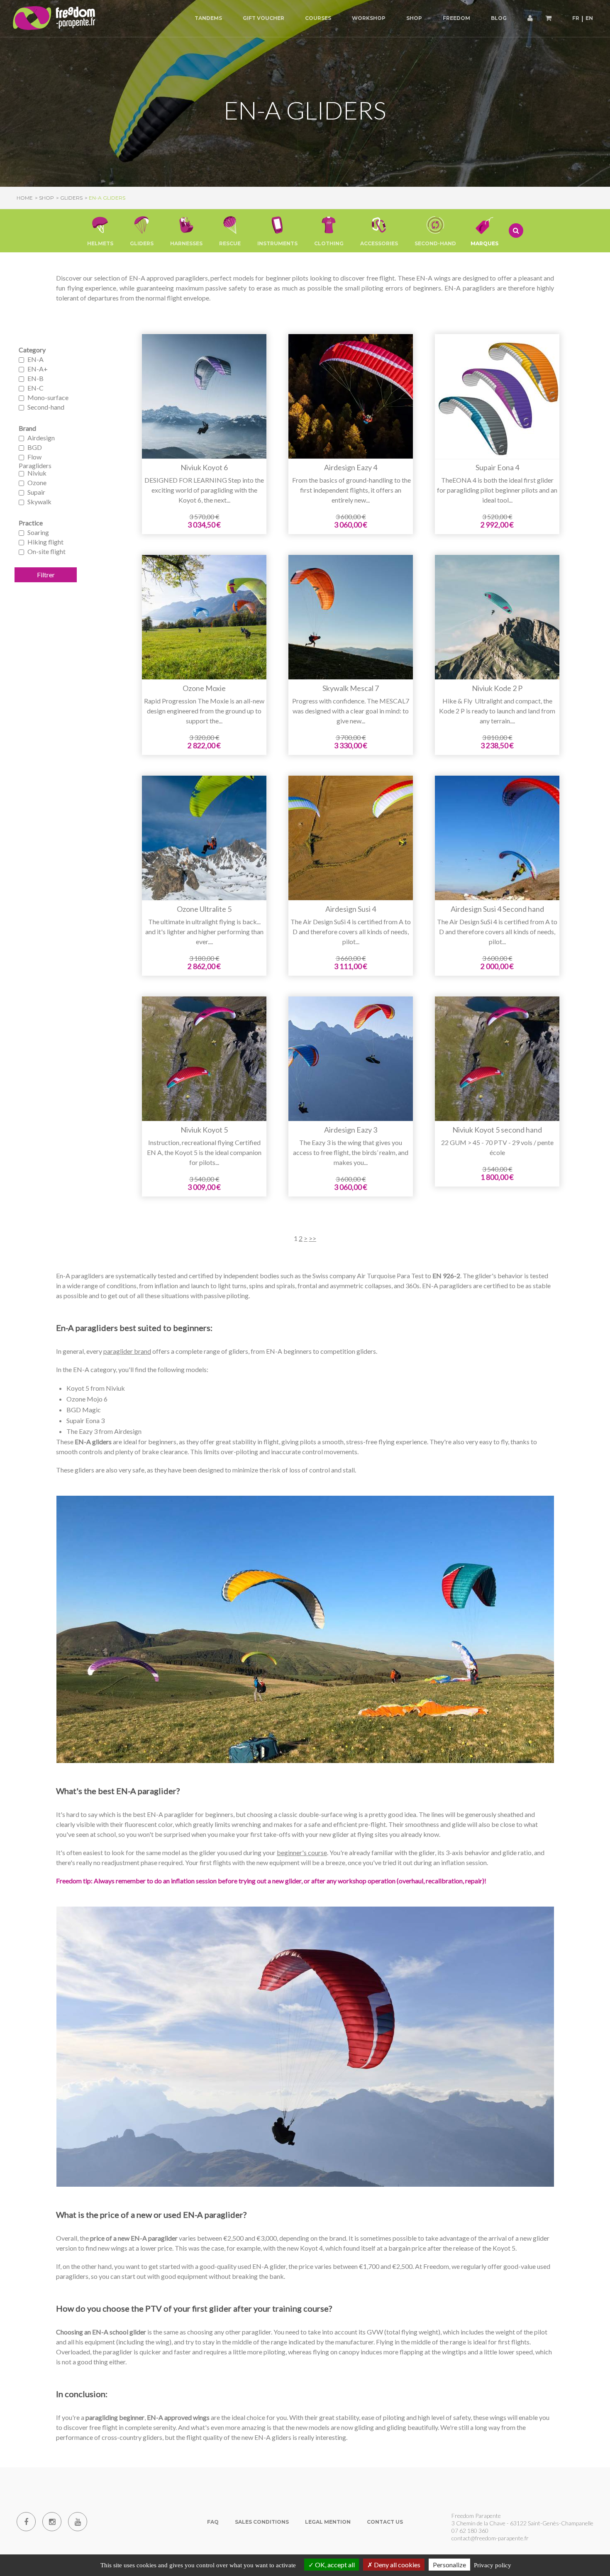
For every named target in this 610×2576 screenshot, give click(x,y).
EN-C (35, 388)
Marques (484, 243)
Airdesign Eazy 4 (351, 468)
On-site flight (46, 551)
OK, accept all (334, 2565)
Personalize (449, 2565)
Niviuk (37, 473)
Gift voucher (264, 18)
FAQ (213, 2522)
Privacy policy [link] (493, 2565)
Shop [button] (414, 18)
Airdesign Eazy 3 (351, 1130)
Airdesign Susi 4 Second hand (497, 909)
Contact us (385, 2522)
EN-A (35, 359)
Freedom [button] (456, 18)
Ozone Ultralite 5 (204, 909)
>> (312, 1238)
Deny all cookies (396, 2565)
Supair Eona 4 (497, 468)
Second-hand (46, 407)
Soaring (38, 532)
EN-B (35, 378)
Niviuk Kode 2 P (497, 689)
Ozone (37, 482)
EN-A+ (38, 369)
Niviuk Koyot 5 (204, 1130)
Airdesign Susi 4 (351, 909)
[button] (100, 231)
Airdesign (41, 438)
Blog (499, 18)
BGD (35, 447)
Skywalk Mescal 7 (351, 689)
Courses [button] (318, 18)
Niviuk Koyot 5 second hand (497, 1130)
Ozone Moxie (204, 689)
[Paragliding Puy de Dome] (54, 18)
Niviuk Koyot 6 (204, 468)
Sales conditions (262, 2522)
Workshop (369, 18)
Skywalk (39, 502)
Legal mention (328, 2522)
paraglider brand (127, 1351)
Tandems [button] (208, 18)
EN (589, 18)
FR (576, 18)
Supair (36, 492)
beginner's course (302, 1852)
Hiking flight (45, 542)
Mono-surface (48, 397)
